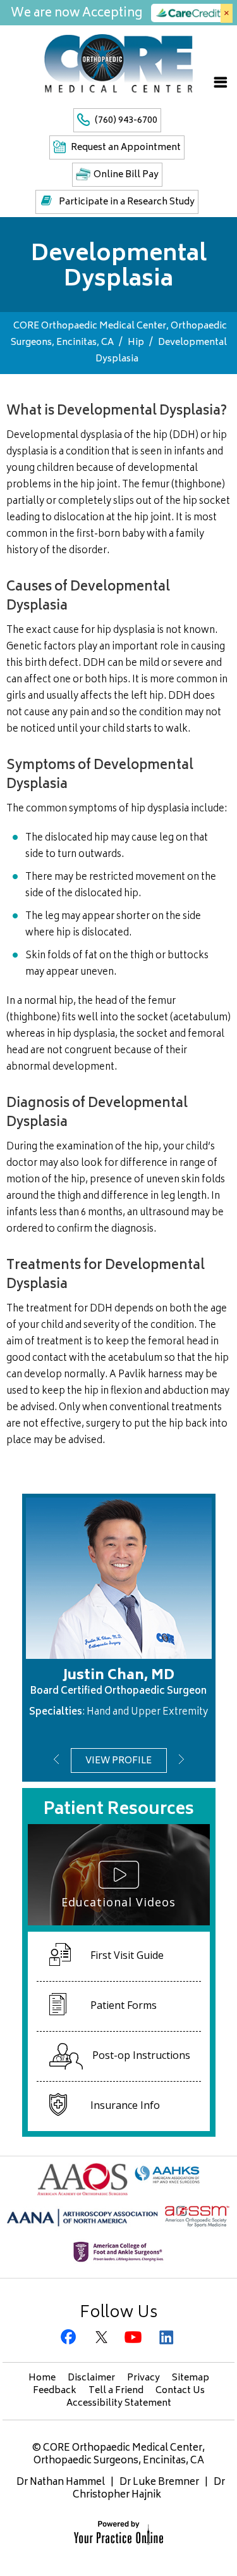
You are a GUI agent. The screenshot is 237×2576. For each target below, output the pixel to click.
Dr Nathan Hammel (61, 2483)
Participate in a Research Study (127, 202)
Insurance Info (125, 2105)
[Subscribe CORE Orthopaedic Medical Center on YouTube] (135, 2338)
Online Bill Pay (126, 175)
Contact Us (180, 2391)
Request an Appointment (126, 148)
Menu (221, 82)
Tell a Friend (116, 2391)
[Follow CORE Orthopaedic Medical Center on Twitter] (103, 2338)
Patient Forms (124, 2005)
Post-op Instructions (141, 2055)
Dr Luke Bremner (159, 2483)
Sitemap (191, 2378)
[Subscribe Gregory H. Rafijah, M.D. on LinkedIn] (167, 2338)
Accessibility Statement (119, 2404)
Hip (136, 343)
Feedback (55, 2391)
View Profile (118, 1761)
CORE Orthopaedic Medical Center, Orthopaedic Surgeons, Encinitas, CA (119, 2455)
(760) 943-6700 (126, 121)
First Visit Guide (127, 1955)
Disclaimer (91, 2378)
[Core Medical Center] (118, 63)
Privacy (143, 2378)
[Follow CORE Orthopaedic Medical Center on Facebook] (70, 2338)
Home (42, 2378)
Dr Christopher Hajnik (149, 2489)
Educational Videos (118, 1902)
